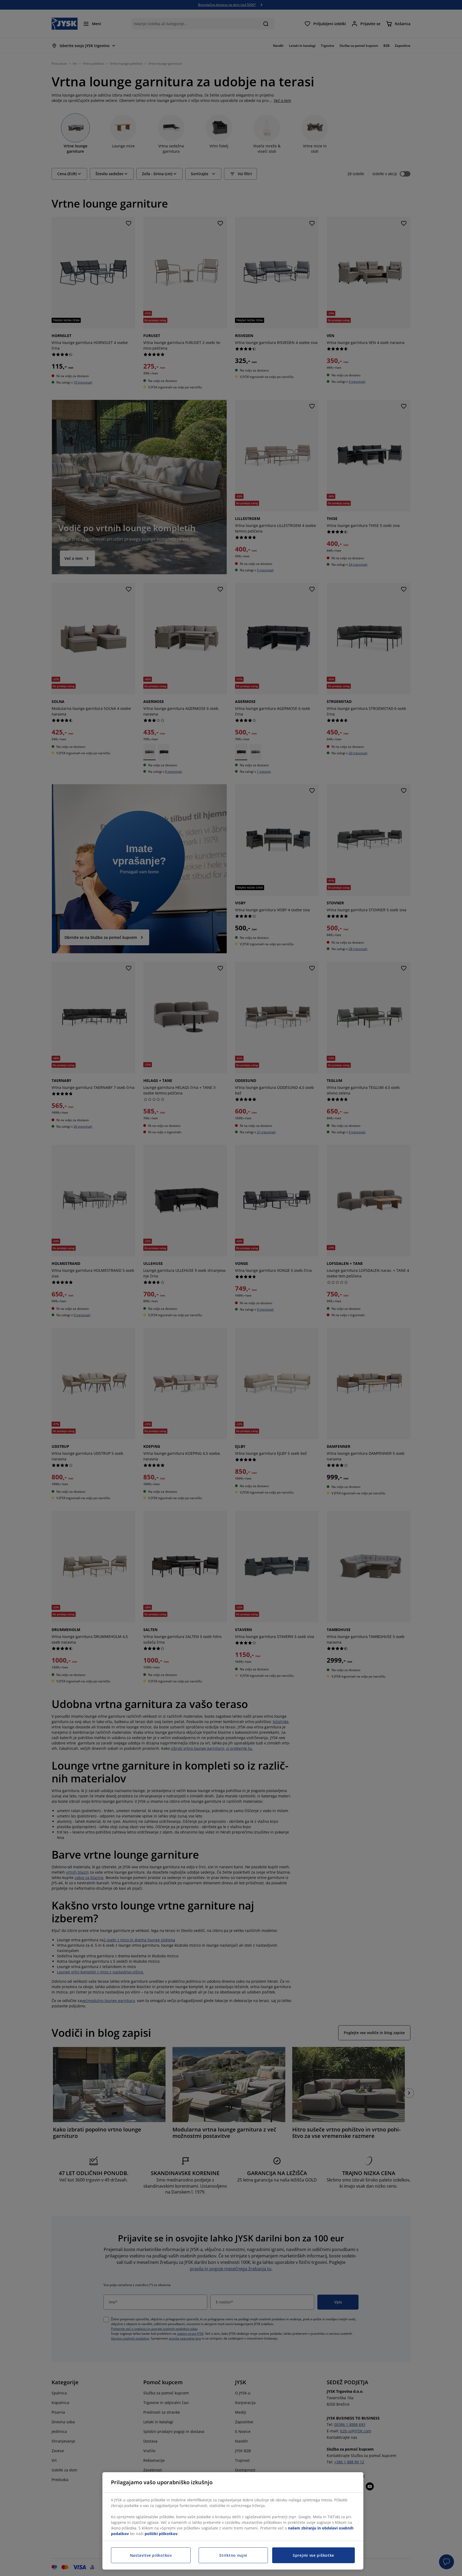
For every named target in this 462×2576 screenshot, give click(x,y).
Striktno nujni (233, 2555)
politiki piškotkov (161, 2534)
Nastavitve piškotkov (151, 2555)
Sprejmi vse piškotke (313, 2555)
